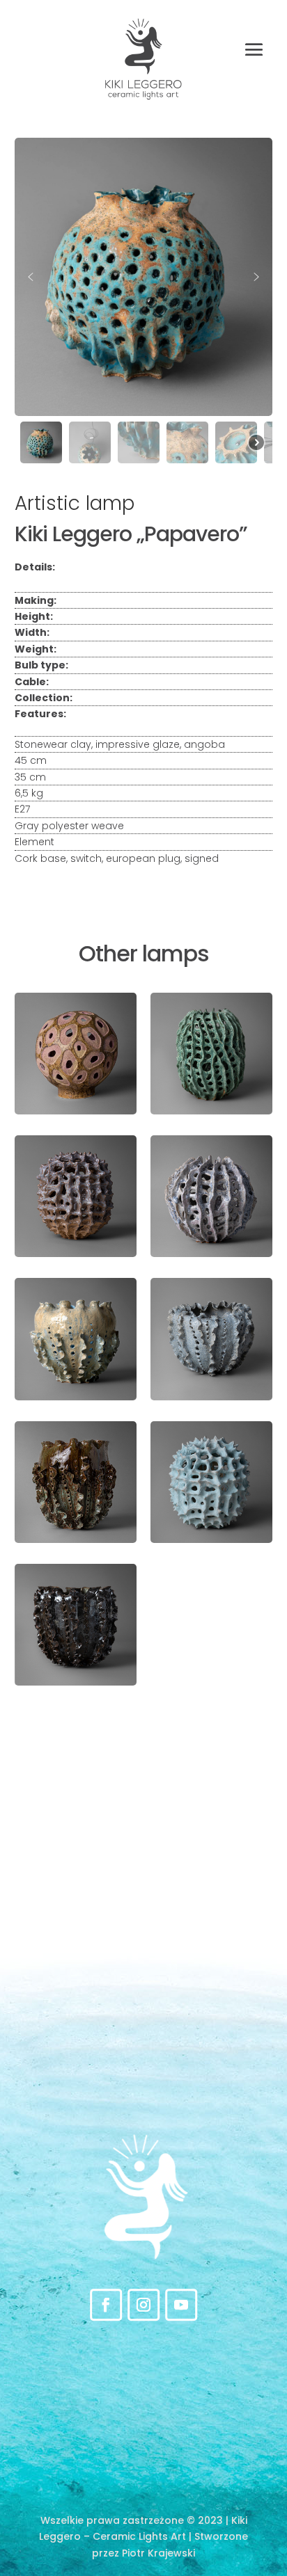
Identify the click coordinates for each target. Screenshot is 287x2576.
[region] (144, 303)
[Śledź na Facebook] (106, 2305)
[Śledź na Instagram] (143, 2305)
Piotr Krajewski (158, 2553)
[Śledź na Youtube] (181, 2305)
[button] (31, 277)
